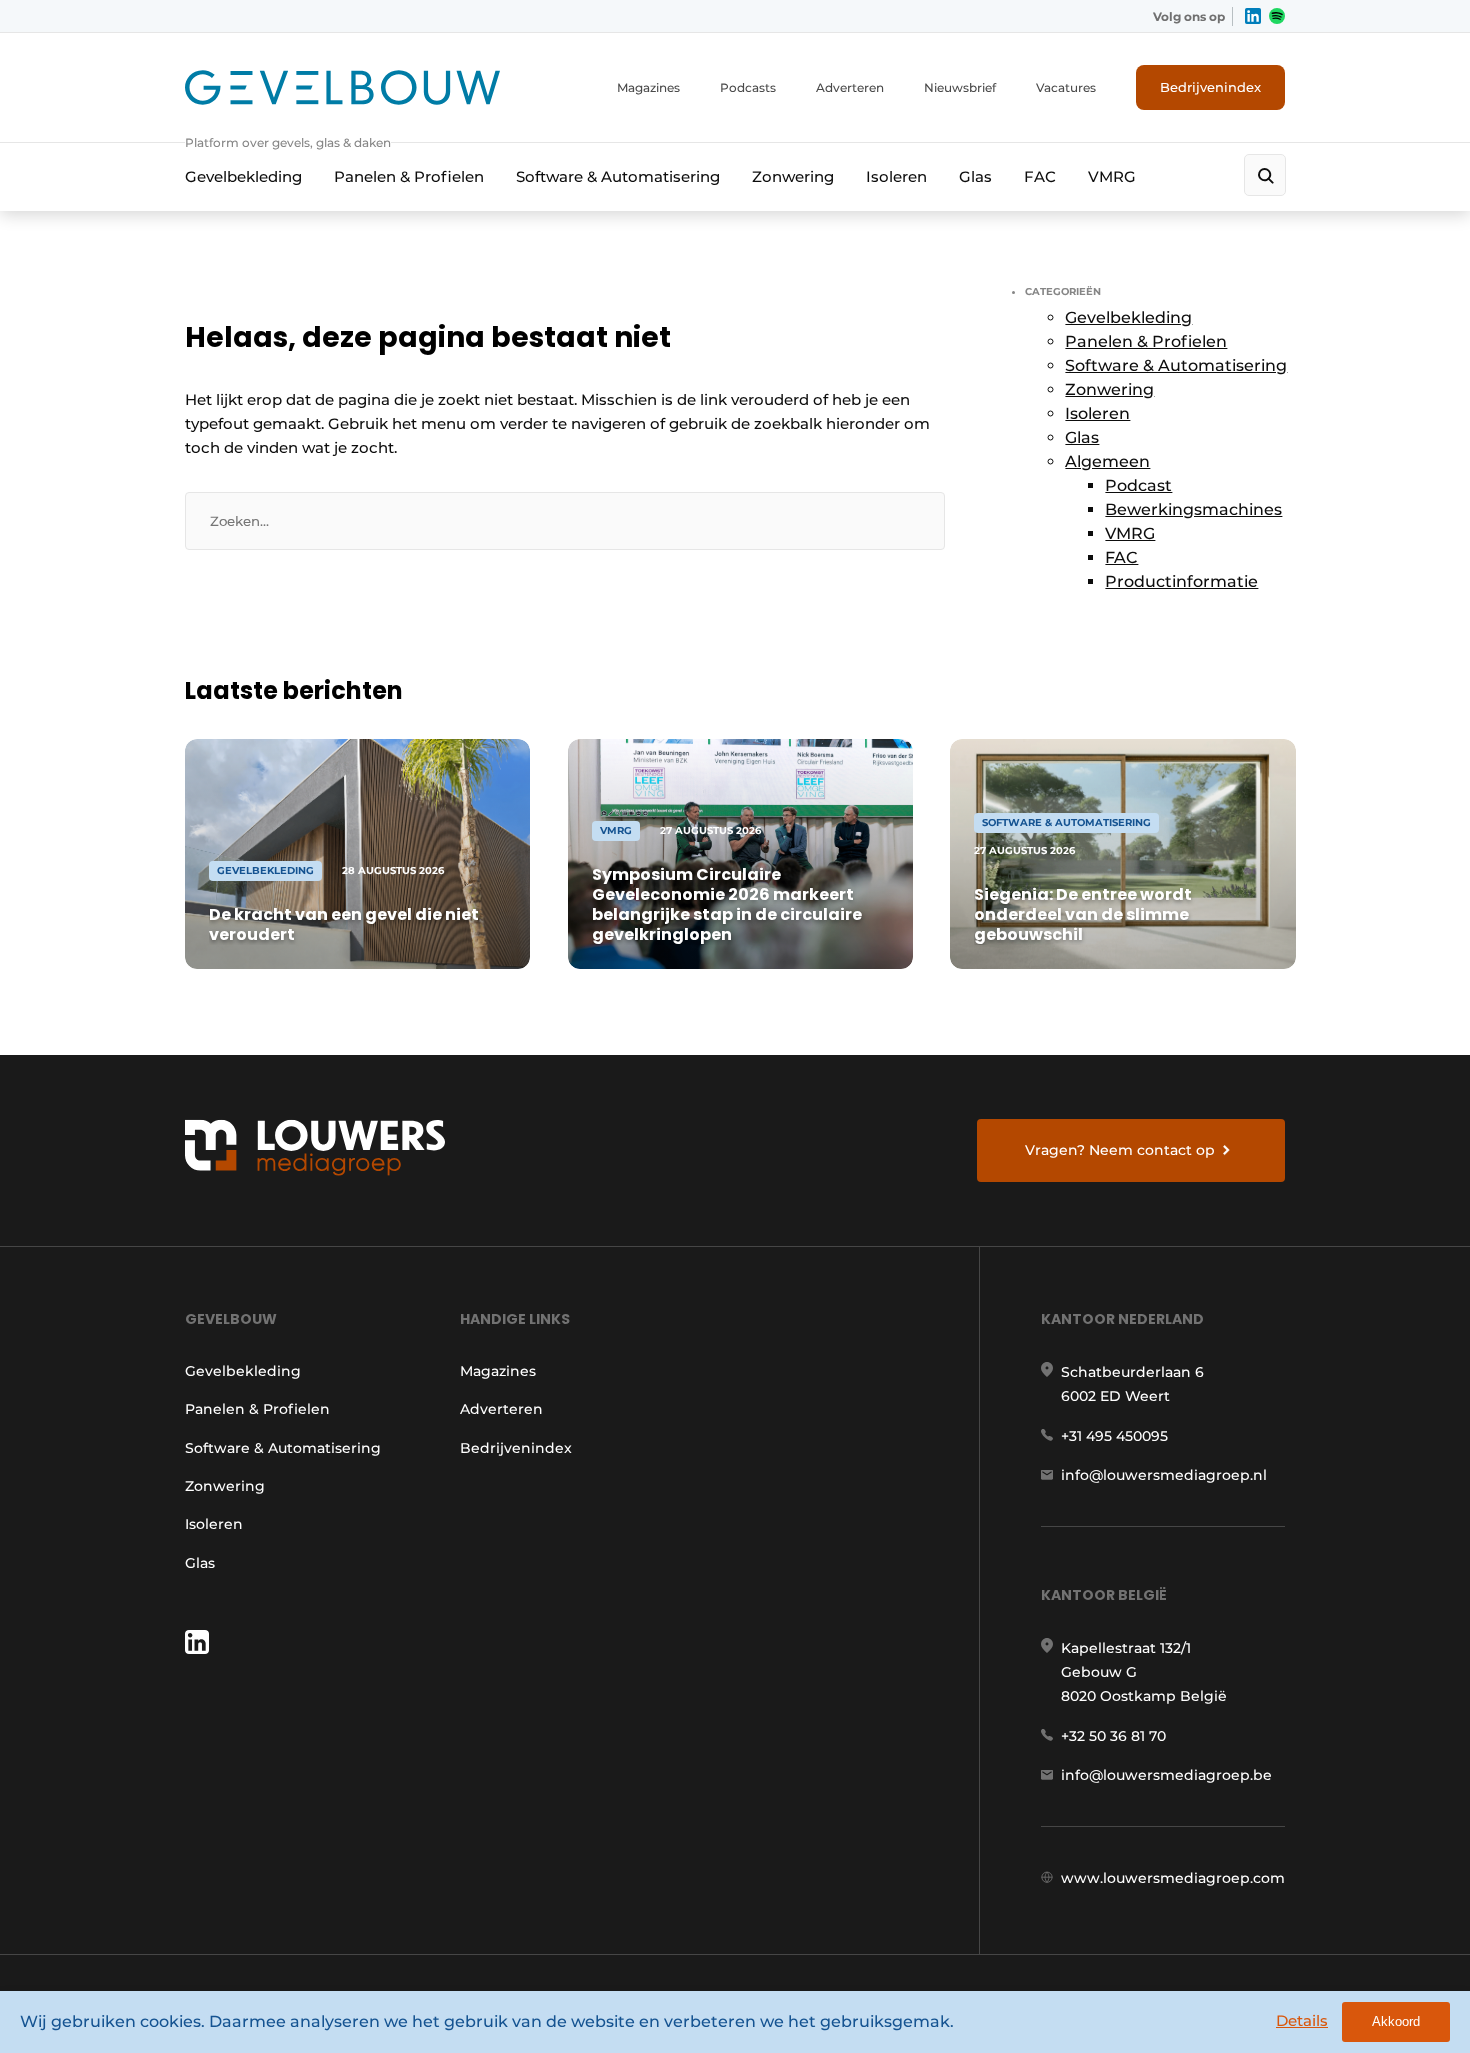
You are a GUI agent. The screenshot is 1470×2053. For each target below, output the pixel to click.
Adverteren (850, 87)
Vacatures (1066, 87)
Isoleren (896, 176)
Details (1302, 2020)
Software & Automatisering (618, 176)
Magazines (648, 87)
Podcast (1138, 485)
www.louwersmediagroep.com (1173, 1878)
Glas (975, 176)
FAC (1040, 176)
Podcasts (748, 87)
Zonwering (793, 176)
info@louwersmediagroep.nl (1164, 1475)
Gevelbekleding (243, 176)
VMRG (1112, 176)
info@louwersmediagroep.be (1166, 1775)
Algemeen (1107, 461)
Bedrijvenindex (1210, 87)
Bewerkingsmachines (1193, 509)
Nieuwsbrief (960, 87)
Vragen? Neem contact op (1120, 1150)
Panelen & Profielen (409, 176)
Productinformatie (1181, 581)
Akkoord (1396, 2021)
